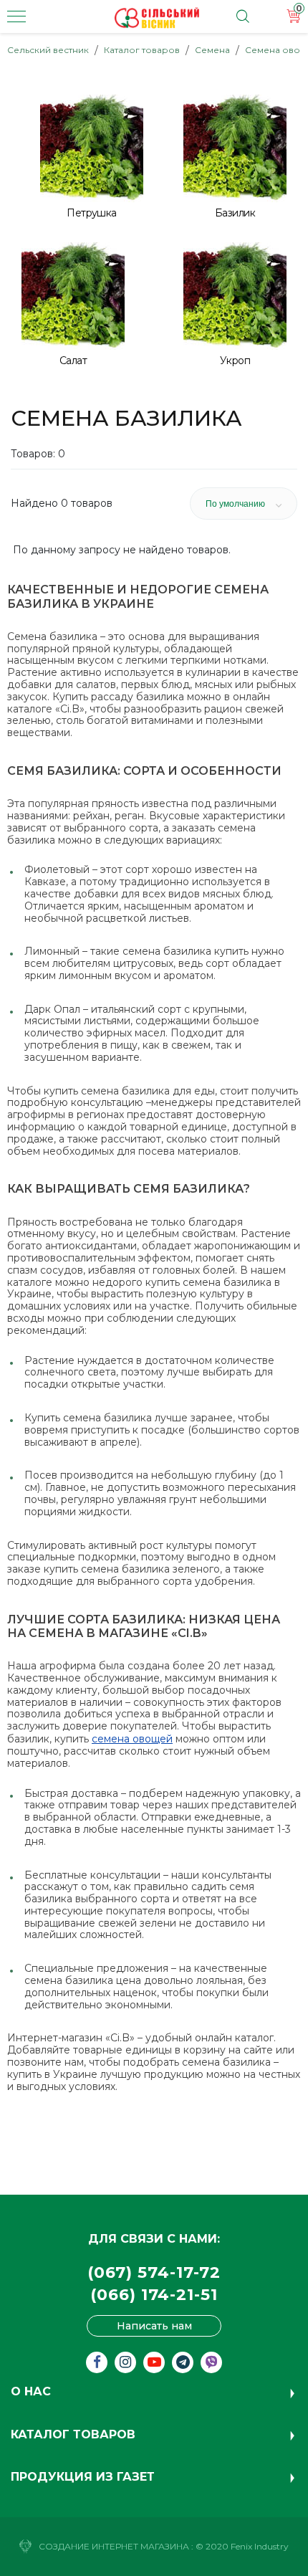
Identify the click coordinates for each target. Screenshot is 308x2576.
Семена (212, 50)
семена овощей (132, 1739)
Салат (73, 361)
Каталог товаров (142, 50)
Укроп (235, 361)
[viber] (211, 2362)
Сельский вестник (48, 50)
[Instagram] (125, 2362)
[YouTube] (154, 2362)
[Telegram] (183, 2362)
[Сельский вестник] (157, 18)
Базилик (235, 213)
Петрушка (92, 213)
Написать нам (154, 2326)
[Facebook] (97, 2362)
